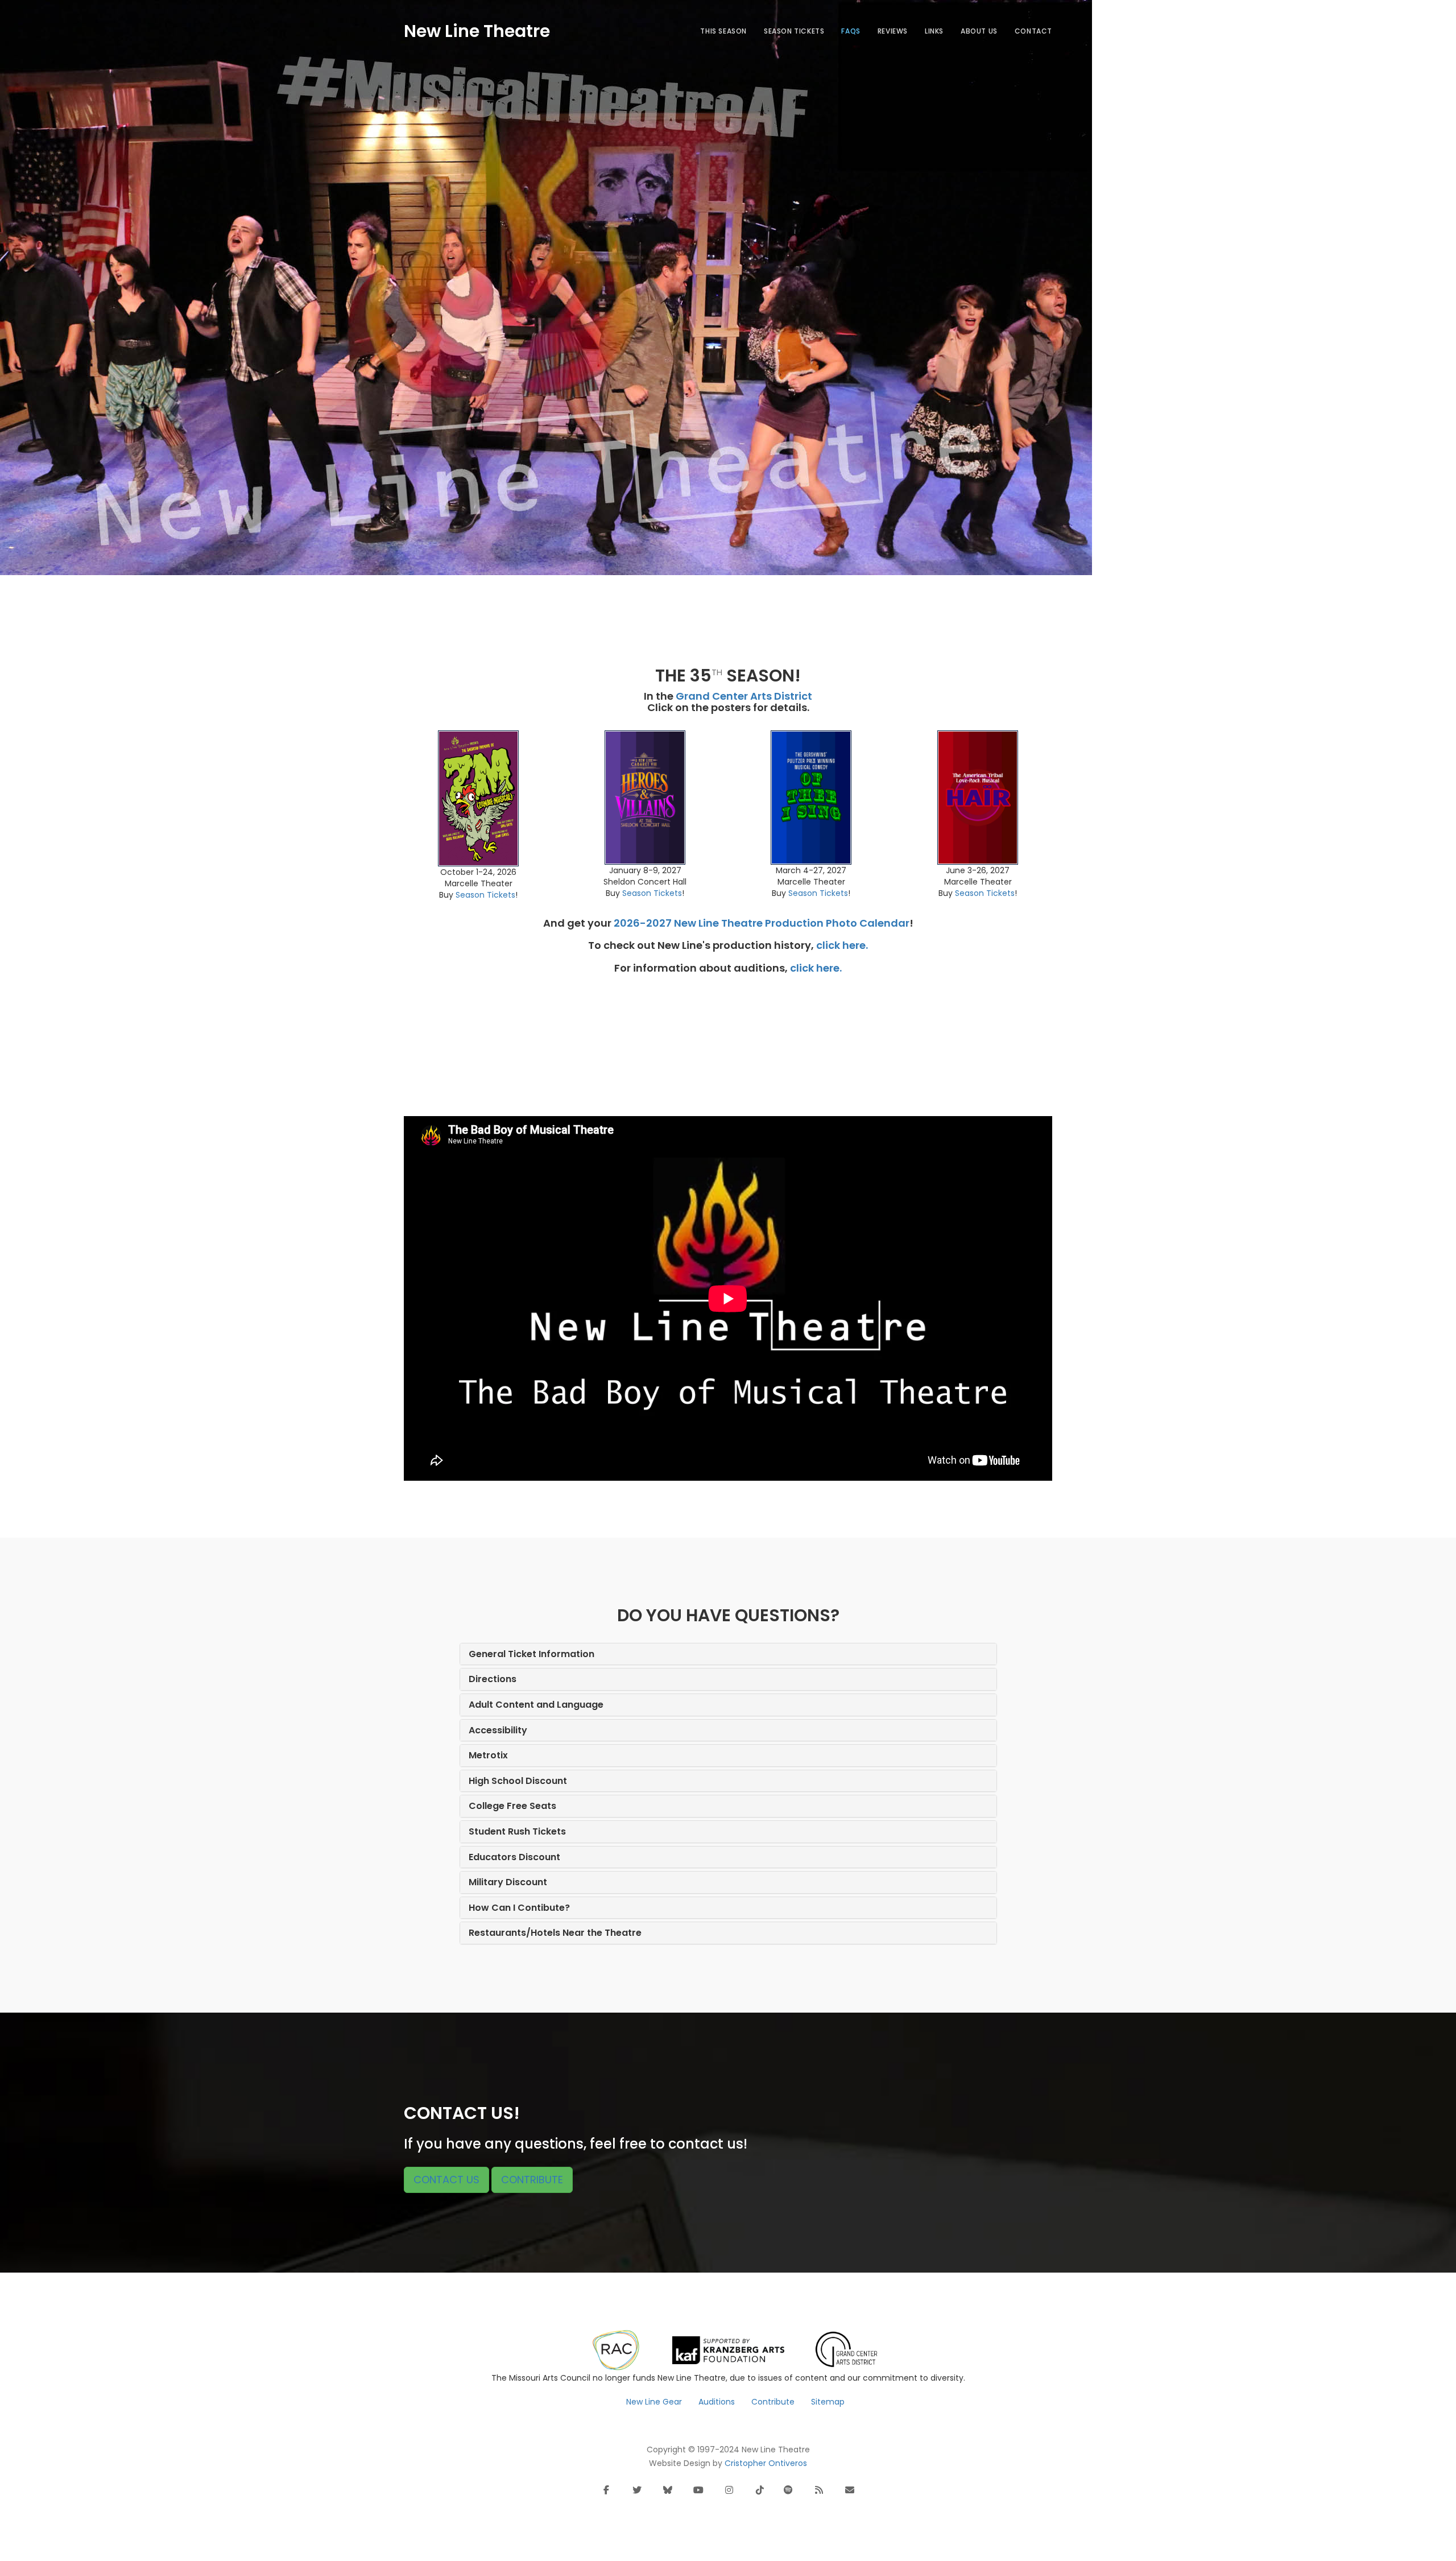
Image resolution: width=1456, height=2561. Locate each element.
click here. (842, 945)
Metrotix (488, 1755)
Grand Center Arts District (744, 696)
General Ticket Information (531, 1654)
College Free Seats (512, 1806)
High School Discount (518, 1781)
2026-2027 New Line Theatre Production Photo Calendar (762, 923)
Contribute (773, 2402)
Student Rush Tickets (517, 1831)
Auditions (717, 2402)
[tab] (728, 1654)
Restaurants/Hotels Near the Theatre (555, 1933)
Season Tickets (794, 31)
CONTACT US (446, 2180)
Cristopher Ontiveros (766, 2463)
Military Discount (508, 1882)
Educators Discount (514, 1857)
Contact (1033, 31)
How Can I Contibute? (519, 1908)
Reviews (893, 31)
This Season (723, 31)
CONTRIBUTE (532, 2180)
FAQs (851, 31)
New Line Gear (654, 2402)
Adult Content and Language (536, 1705)
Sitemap (828, 2402)
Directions (493, 1679)
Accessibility (498, 1730)
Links (934, 31)
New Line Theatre (477, 29)
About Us (979, 31)
